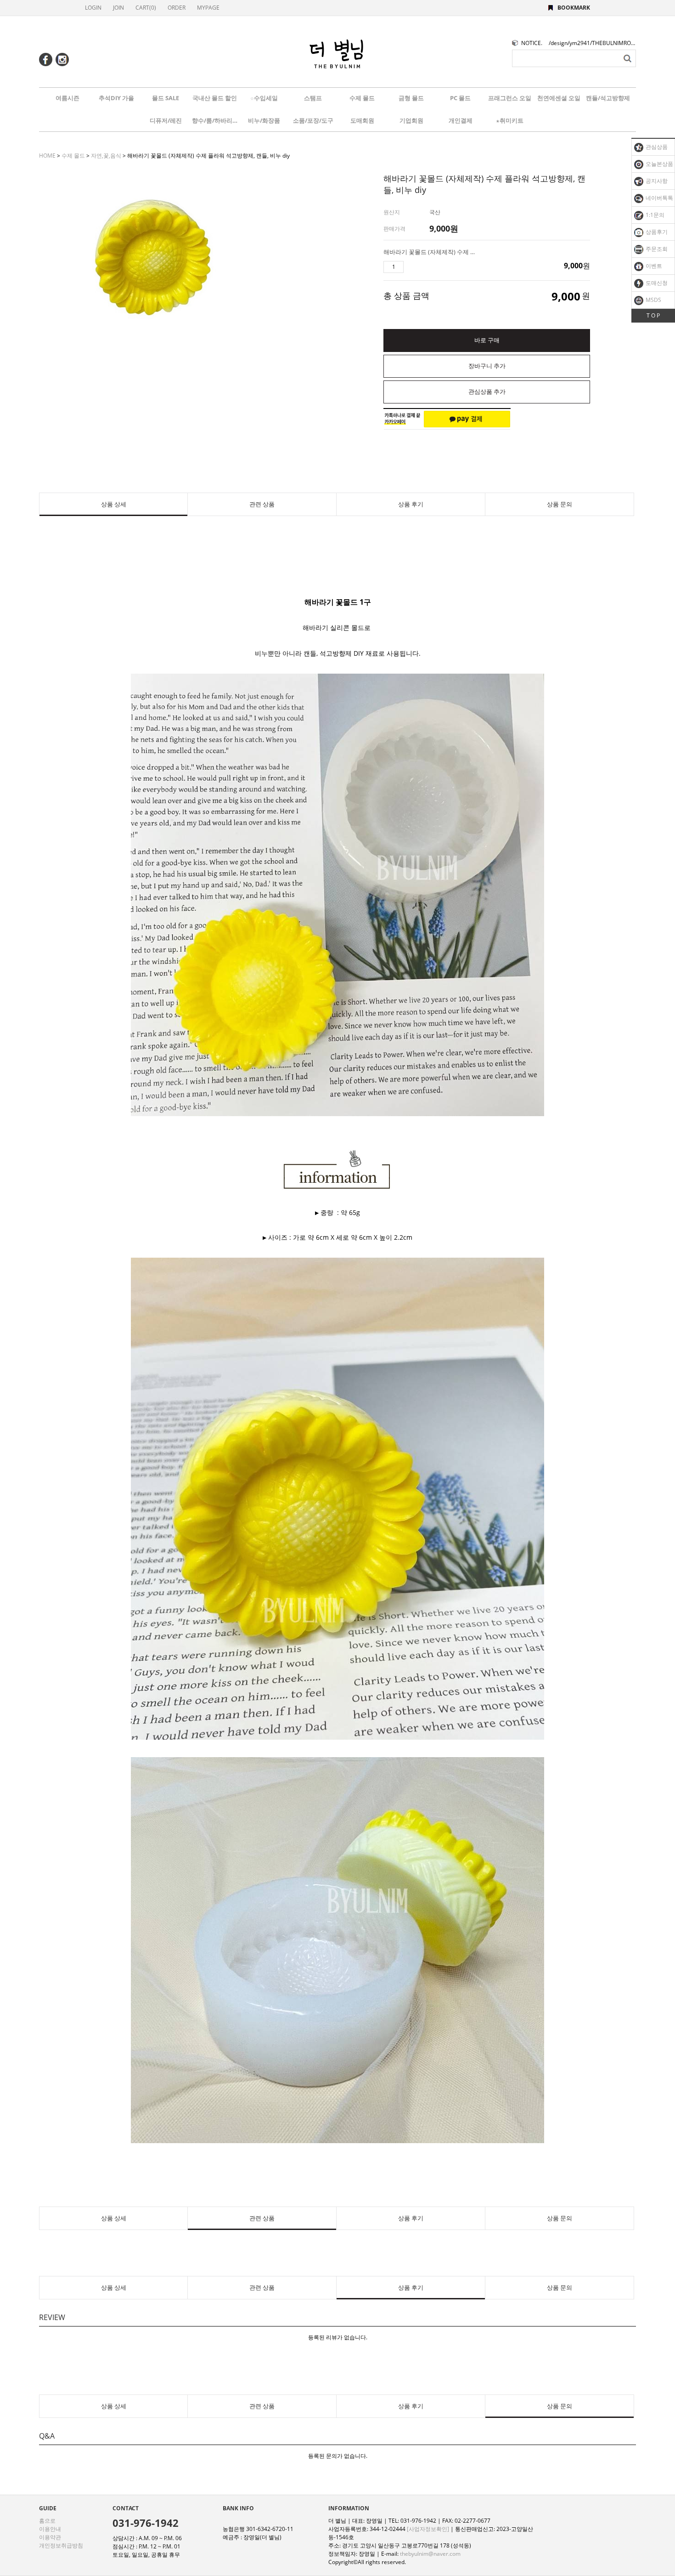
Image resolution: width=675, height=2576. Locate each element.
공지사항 (656, 181)
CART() (146, 8)
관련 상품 (262, 504)
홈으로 (47, 2521)
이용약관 (50, 2537)
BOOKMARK (574, 8)
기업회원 (411, 120)
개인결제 (461, 120)
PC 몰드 (460, 98)
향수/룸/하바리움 (215, 120)
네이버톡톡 (659, 198)
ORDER (177, 8)
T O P (653, 315)
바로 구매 (487, 340)
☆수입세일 (264, 98)
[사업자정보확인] (428, 2529)
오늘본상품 (659, 164)
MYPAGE (208, 8)
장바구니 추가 (487, 366)
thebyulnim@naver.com (430, 2554)
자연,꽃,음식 (106, 156)
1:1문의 (654, 215)
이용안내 (50, 2529)
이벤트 (653, 266)
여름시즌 (67, 98)
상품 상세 (114, 504)
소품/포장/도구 (313, 120)
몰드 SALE (166, 98)
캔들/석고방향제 (608, 98)
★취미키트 (510, 120)
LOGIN (93, 8)
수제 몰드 (362, 98)
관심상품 (656, 147)
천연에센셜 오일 (559, 98)
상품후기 (656, 232)
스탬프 (313, 98)
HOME (47, 156)
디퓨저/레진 (166, 120)
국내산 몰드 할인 (215, 98)
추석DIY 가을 (116, 98)
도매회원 (362, 120)
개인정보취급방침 (61, 2545)
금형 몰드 (411, 98)
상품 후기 (411, 504)
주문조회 (656, 249)
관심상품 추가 (487, 392)
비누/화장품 (264, 120)
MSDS (653, 300)
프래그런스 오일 (510, 98)
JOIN (118, 8)
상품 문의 (560, 504)
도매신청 (656, 283)
